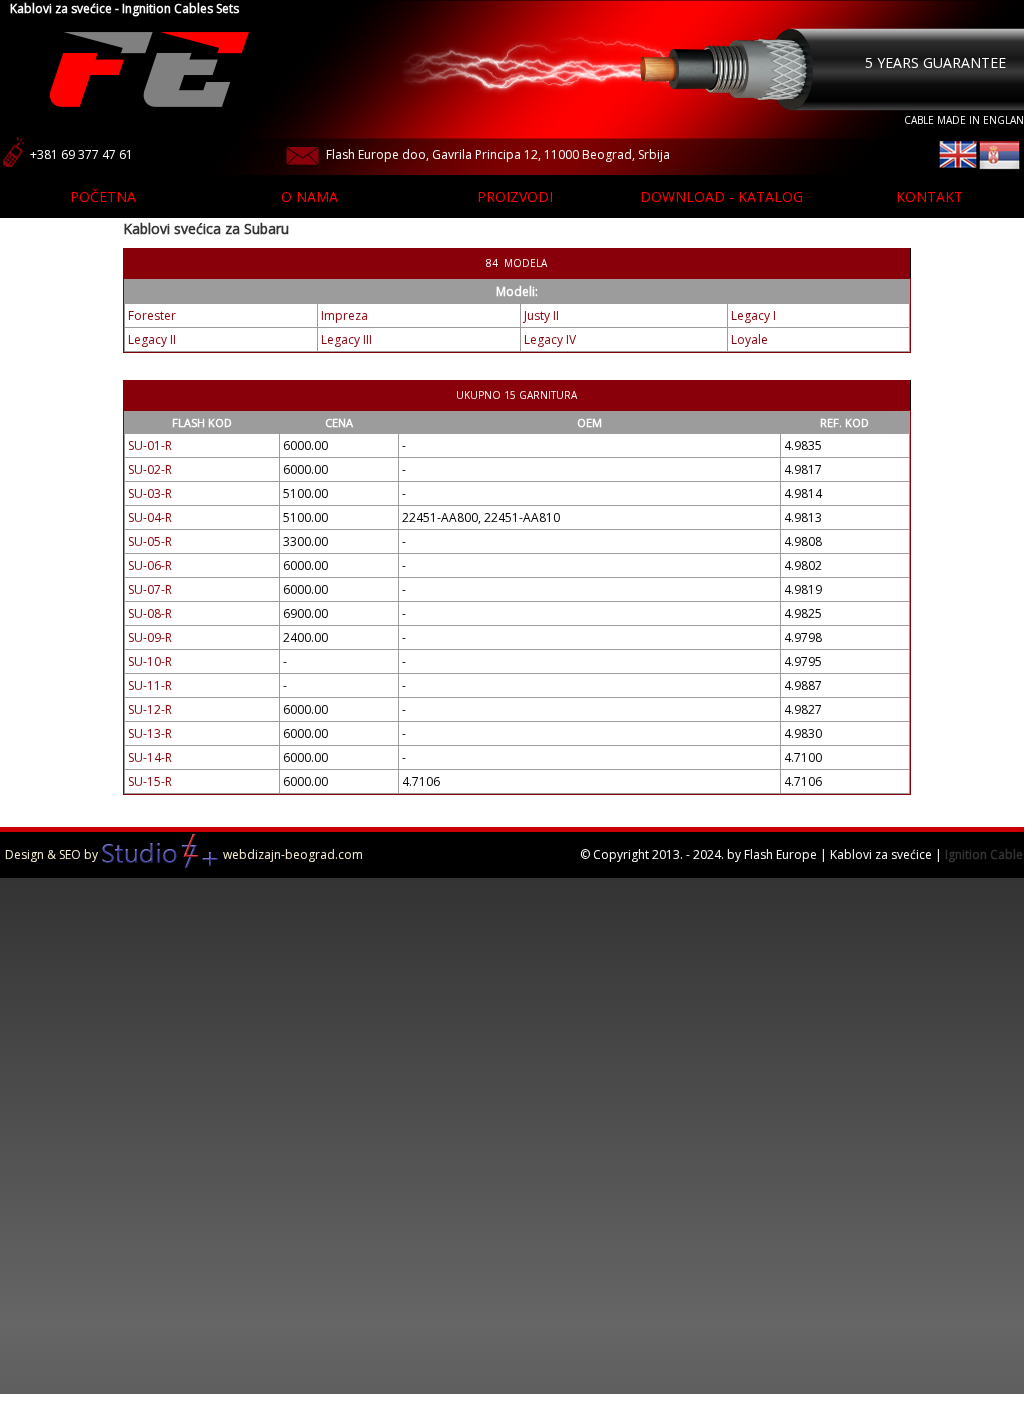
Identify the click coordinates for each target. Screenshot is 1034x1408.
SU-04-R (150, 517)
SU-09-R (150, 637)
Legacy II (152, 339)
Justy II (541, 315)
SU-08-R (150, 613)
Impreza (344, 315)
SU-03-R (150, 493)
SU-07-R (150, 589)
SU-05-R (150, 541)
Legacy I (753, 315)
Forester (152, 315)
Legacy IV (550, 339)
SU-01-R (150, 445)
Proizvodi (515, 196)
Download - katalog (721, 196)
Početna (103, 196)
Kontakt (929, 196)
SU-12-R (150, 709)
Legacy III (346, 339)
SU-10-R (150, 661)
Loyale (749, 339)
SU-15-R (150, 781)
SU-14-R (150, 757)
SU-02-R (150, 469)
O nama (309, 196)
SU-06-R (150, 565)
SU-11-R (150, 685)
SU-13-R (150, 733)
